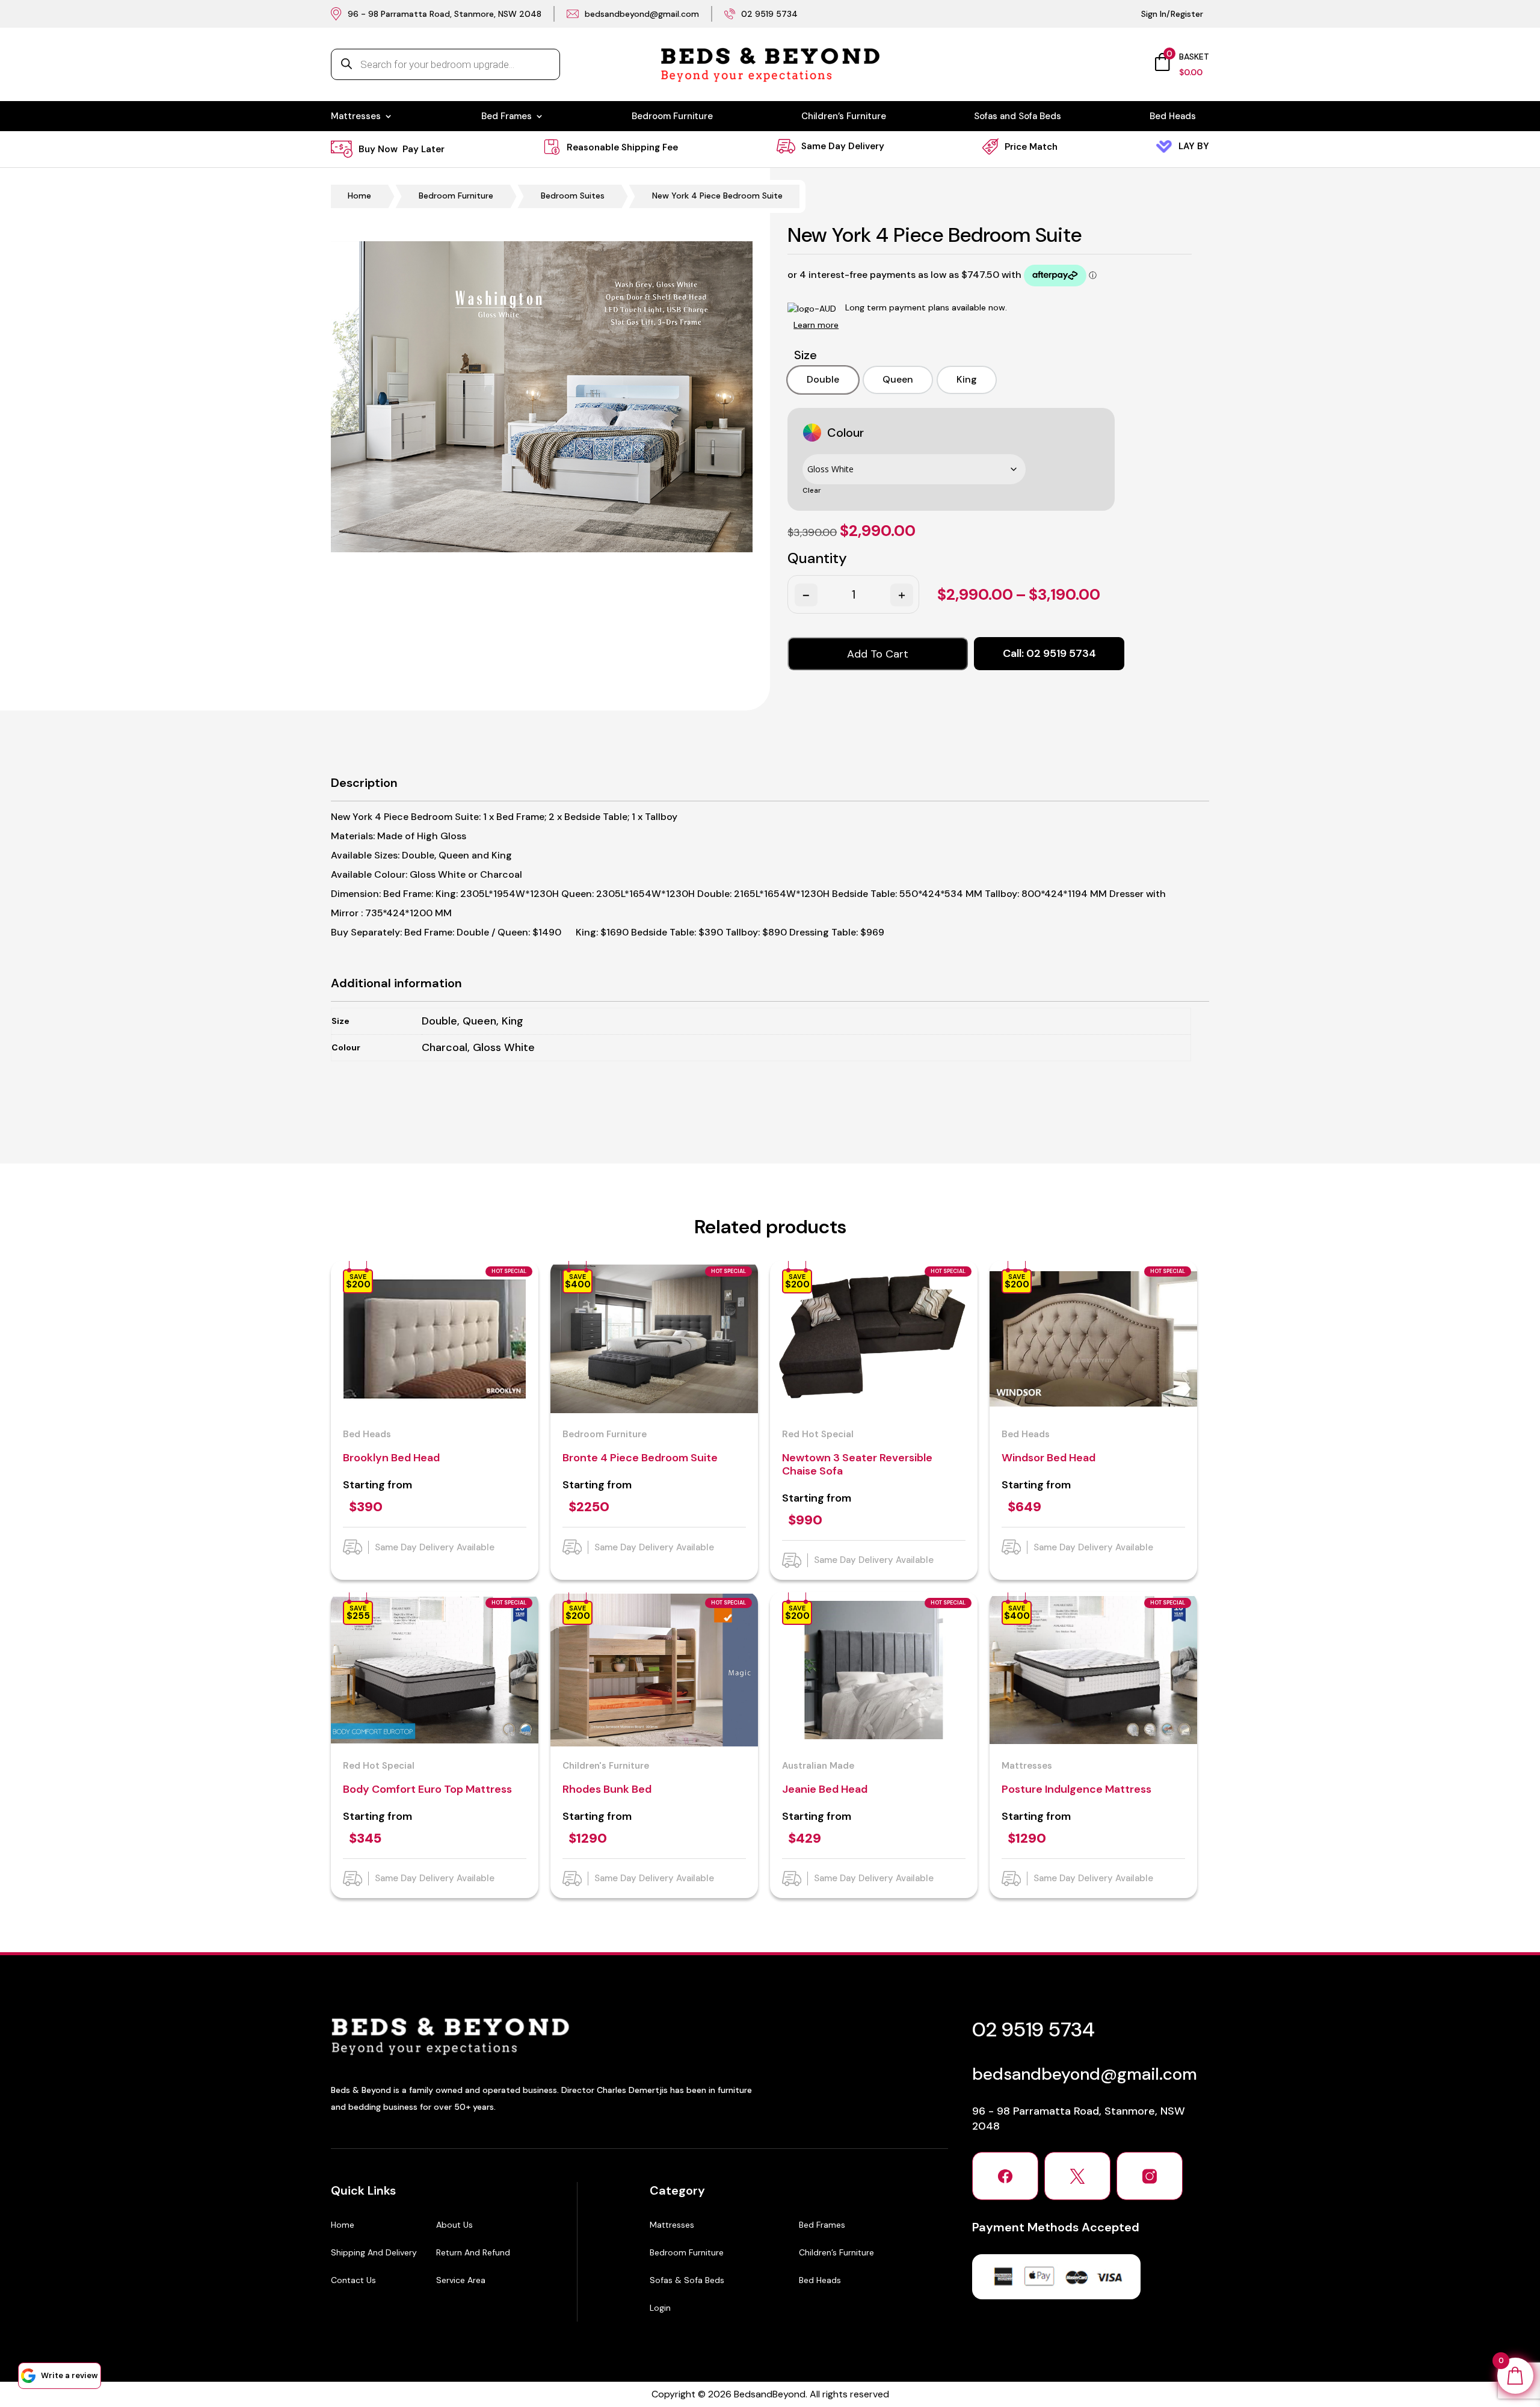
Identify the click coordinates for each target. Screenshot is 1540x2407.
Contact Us (353, 2280)
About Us (454, 2225)
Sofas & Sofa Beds (687, 2280)
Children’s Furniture (844, 117)
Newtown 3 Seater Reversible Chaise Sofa (857, 1464)
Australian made (818, 1766)
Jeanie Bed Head (825, 1789)
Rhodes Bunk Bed (607, 1789)
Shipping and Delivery (374, 2252)
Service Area (461, 2280)
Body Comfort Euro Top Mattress (427, 1789)
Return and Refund (473, 2252)
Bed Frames (507, 117)
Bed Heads (1173, 117)
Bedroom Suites (573, 196)
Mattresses (356, 117)
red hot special (818, 1434)
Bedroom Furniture (672, 117)
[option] (823, 380)
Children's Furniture (606, 1766)
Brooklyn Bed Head (391, 1458)
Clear (812, 490)
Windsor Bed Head (1049, 1458)
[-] (805, 594)
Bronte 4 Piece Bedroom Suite (640, 1458)
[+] (901, 594)
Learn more (816, 325)
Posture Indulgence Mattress (1076, 1789)
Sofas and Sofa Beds (1018, 117)
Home (359, 196)
